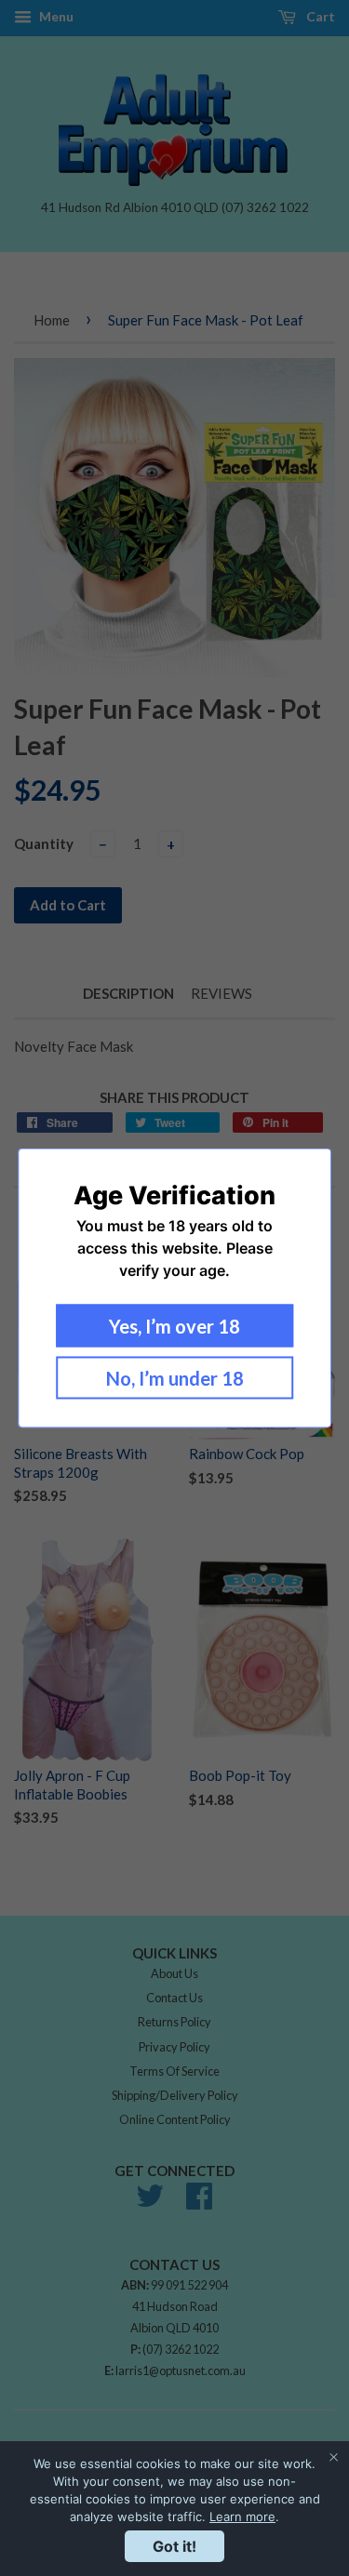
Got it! (174, 2546)
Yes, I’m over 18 (174, 1326)
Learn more (242, 2516)
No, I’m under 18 (175, 1378)
